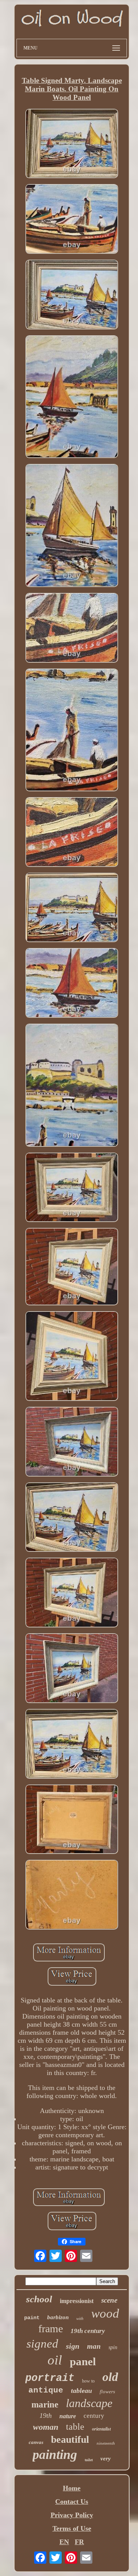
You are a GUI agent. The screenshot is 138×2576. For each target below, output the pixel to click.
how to (88, 2381)
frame (51, 2329)
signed (42, 2344)
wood (105, 2313)
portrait (50, 2378)
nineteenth (106, 2443)
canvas (36, 2442)
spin (113, 2347)
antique (46, 2390)
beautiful (70, 2440)
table (75, 2427)
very (106, 2459)
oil (55, 2360)
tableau (81, 2391)
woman (46, 2427)
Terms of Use (72, 2528)
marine (45, 2405)
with (80, 2318)
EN (64, 2542)
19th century (88, 2331)
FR (79, 2542)
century (94, 2416)
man (94, 2346)
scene (109, 2300)
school (39, 2299)
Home (72, 2488)
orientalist (101, 2429)
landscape (89, 2403)
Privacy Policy (72, 2515)
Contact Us (72, 2502)
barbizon (58, 2317)
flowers (107, 2392)
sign (73, 2346)
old (110, 2377)
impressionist (77, 2301)
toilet (89, 2460)
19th (46, 2416)
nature (68, 2416)
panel (83, 2361)
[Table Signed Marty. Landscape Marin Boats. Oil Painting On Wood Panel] (72, 145)
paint (32, 2318)
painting (55, 2454)
